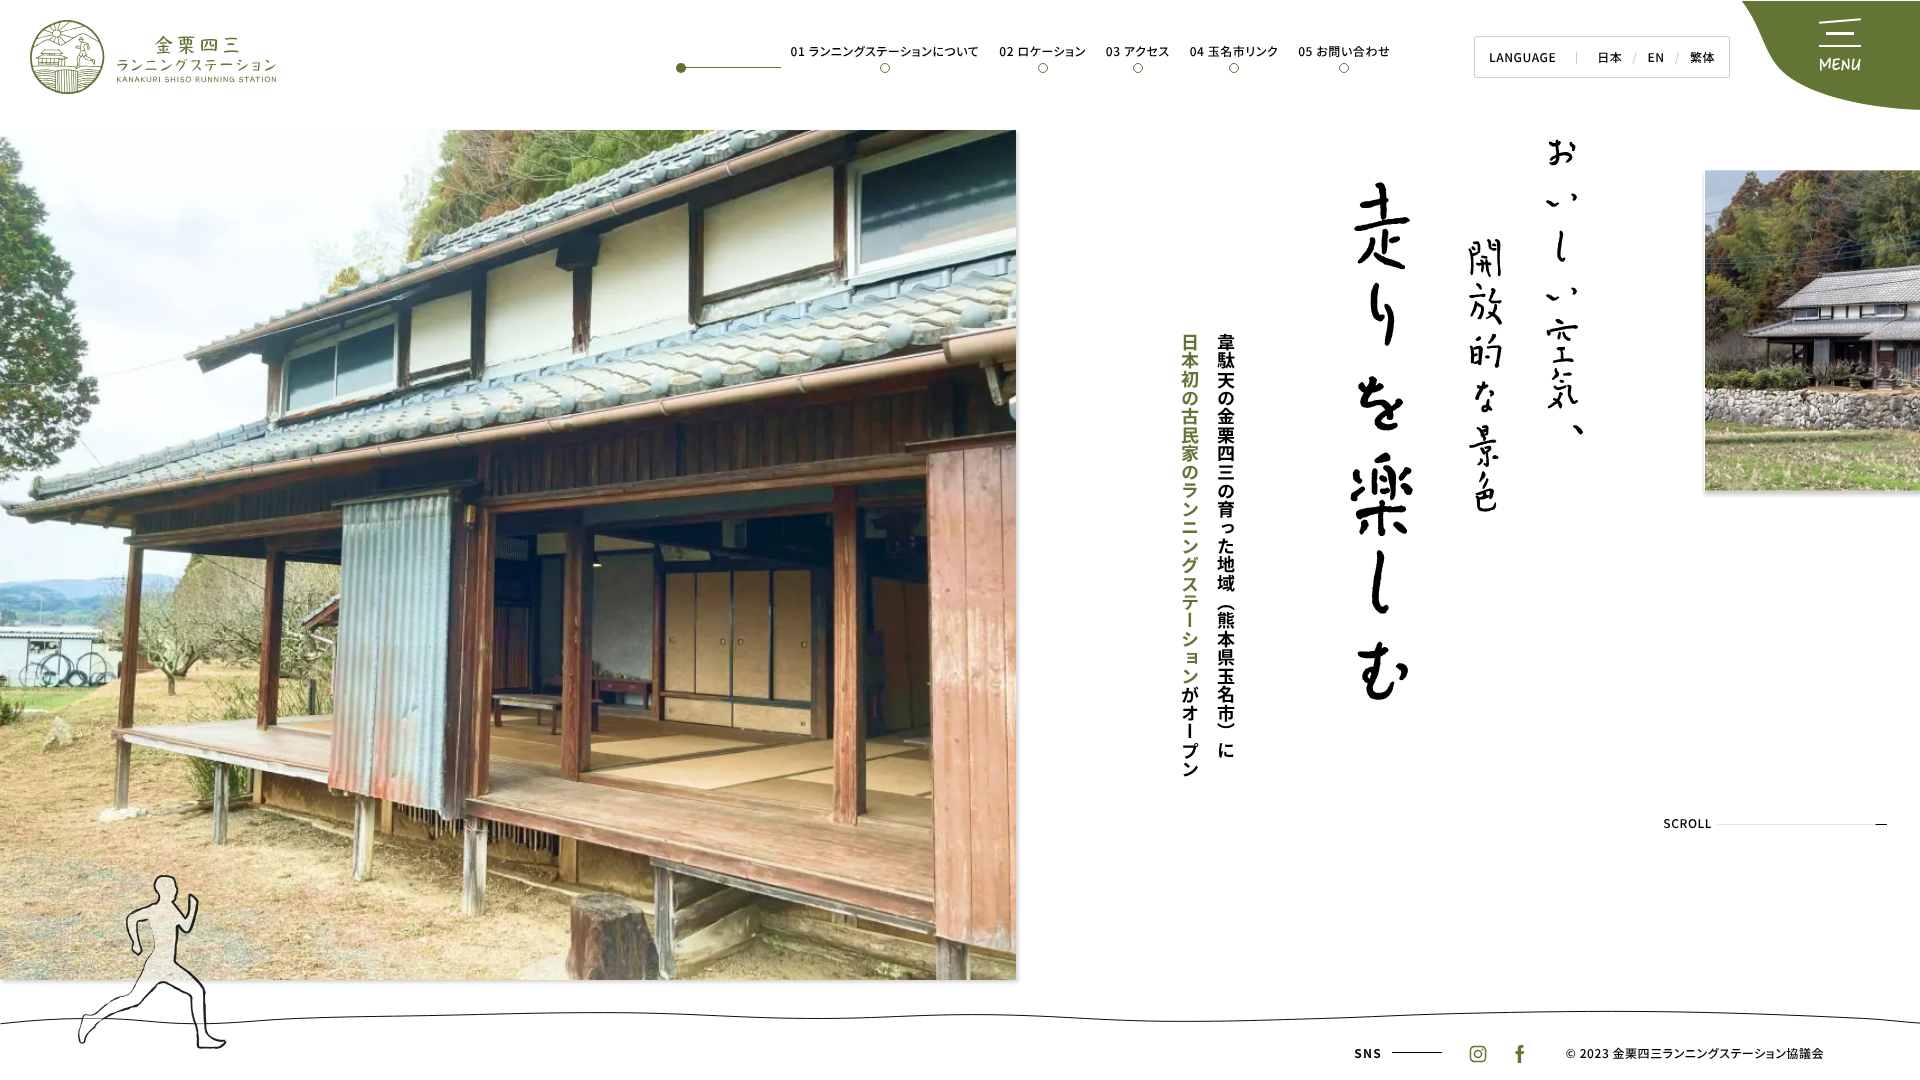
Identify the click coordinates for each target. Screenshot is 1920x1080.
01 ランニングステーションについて (885, 51)
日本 (1609, 57)
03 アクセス (1138, 51)
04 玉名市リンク (1234, 51)
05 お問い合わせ (1344, 51)
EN (1656, 57)
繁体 (1702, 57)
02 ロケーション (1042, 51)
